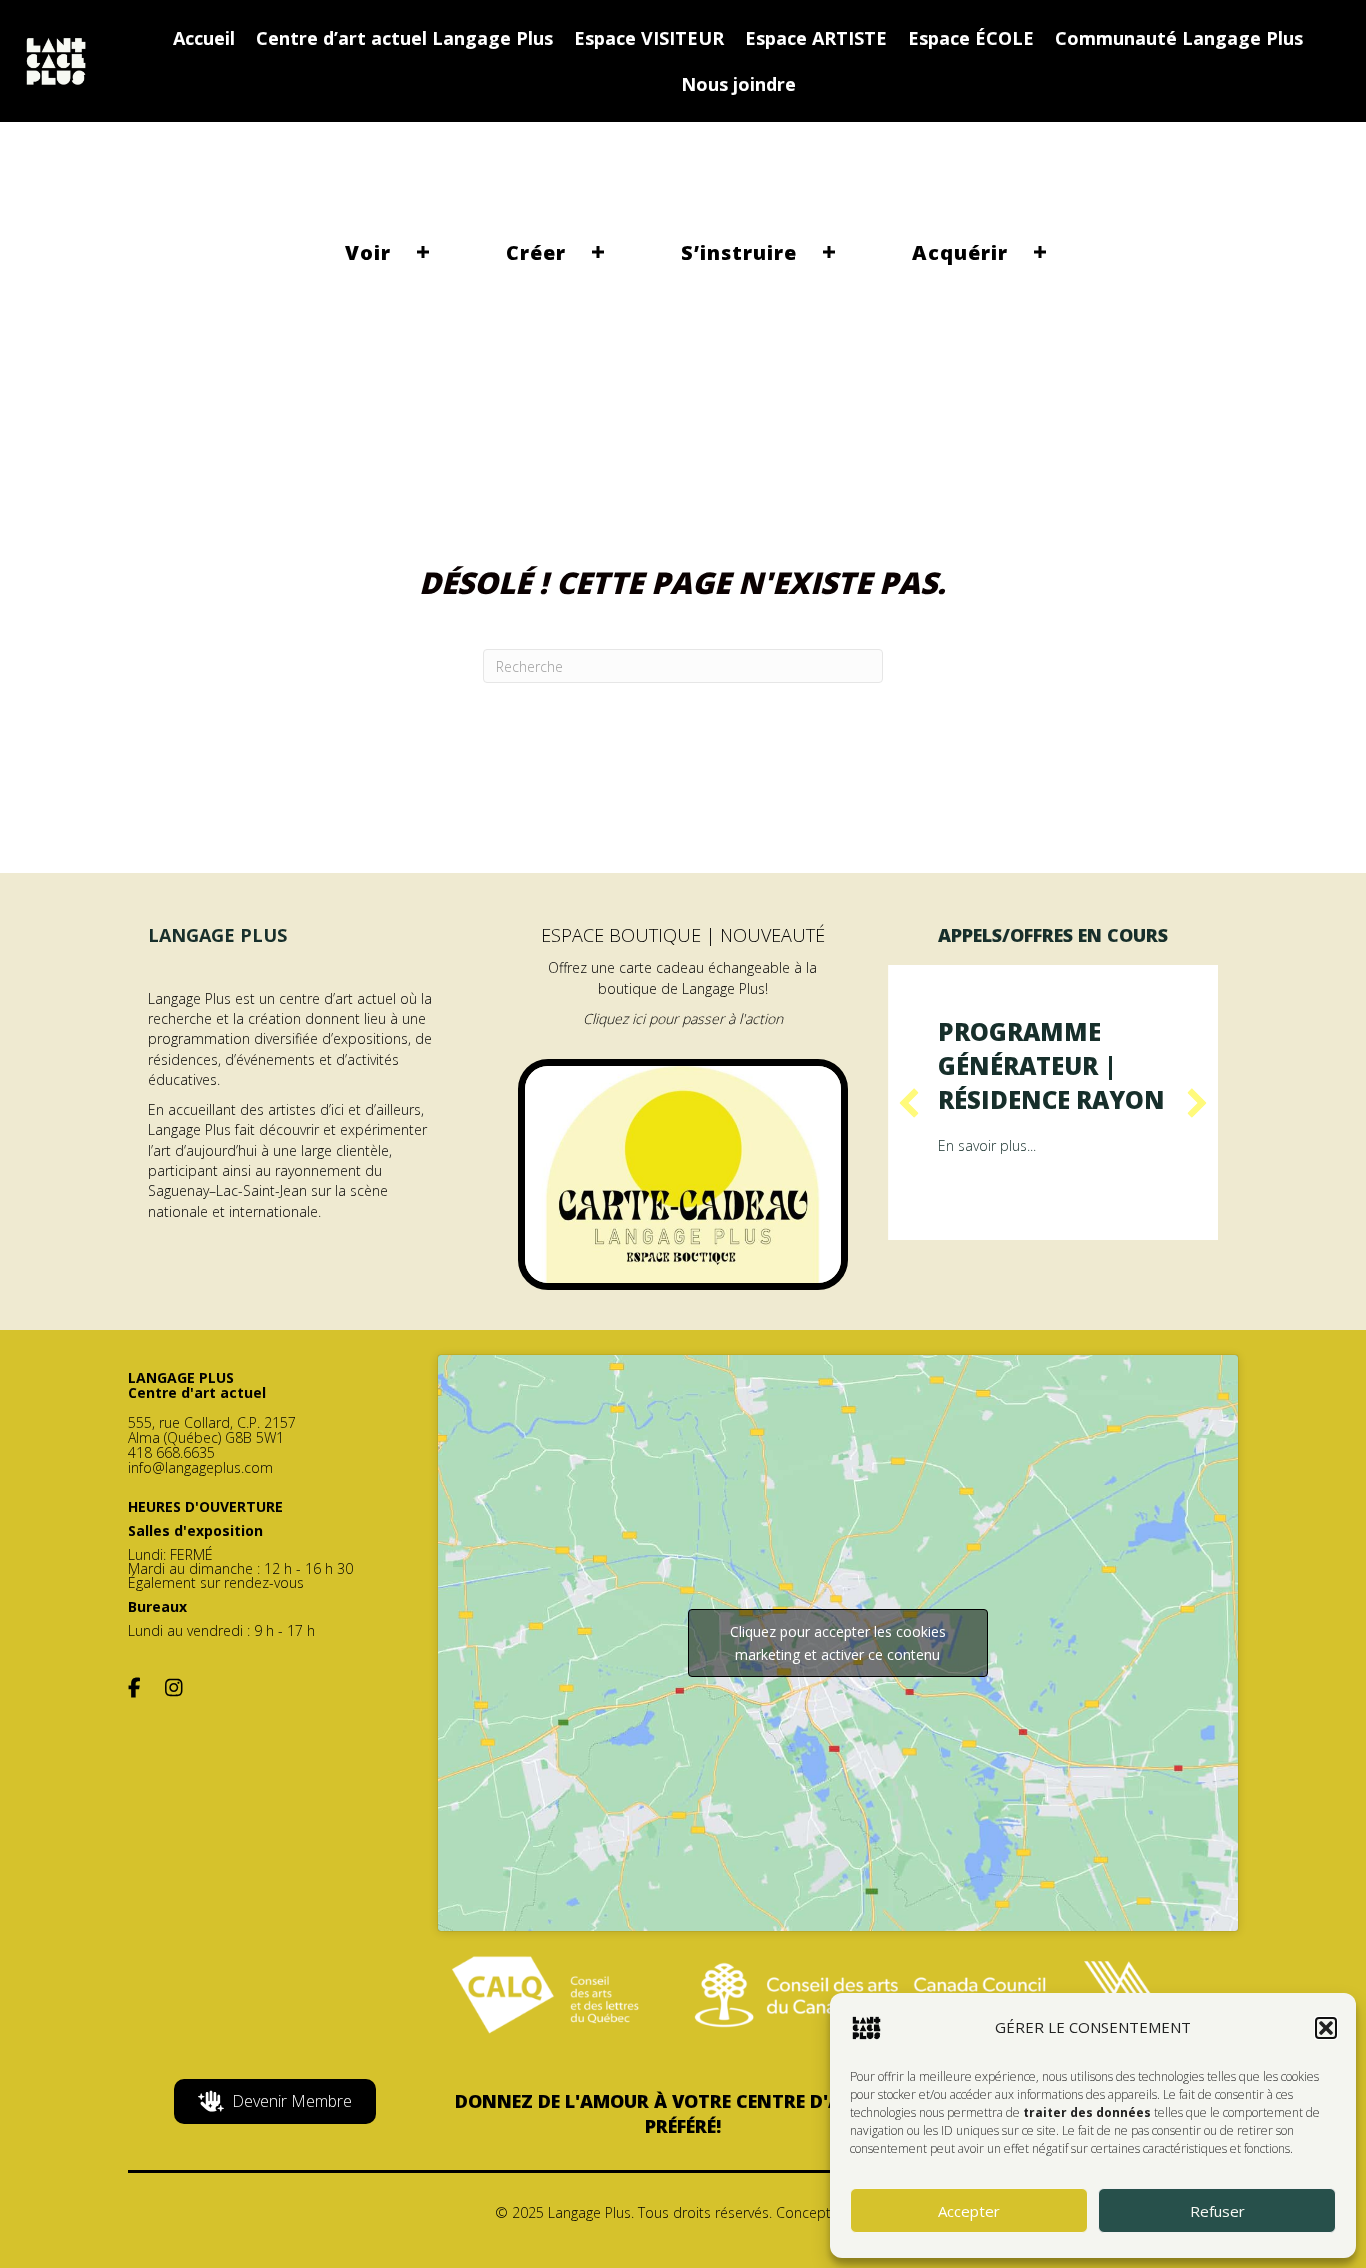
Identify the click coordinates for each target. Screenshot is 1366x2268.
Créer (536, 252)
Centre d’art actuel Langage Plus (404, 38)
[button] (1326, 2028)
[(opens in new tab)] (683, 1172)
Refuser (1217, 2211)
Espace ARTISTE (816, 38)
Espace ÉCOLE (971, 38)
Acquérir (960, 252)
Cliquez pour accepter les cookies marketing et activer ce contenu (838, 1643)
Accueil (204, 38)
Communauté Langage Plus (1179, 38)
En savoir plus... (987, 1145)
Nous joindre (738, 84)
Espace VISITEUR (649, 38)
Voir (368, 252)
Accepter (969, 2211)
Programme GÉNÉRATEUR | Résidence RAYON (1051, 1065)
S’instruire (739, 252)
